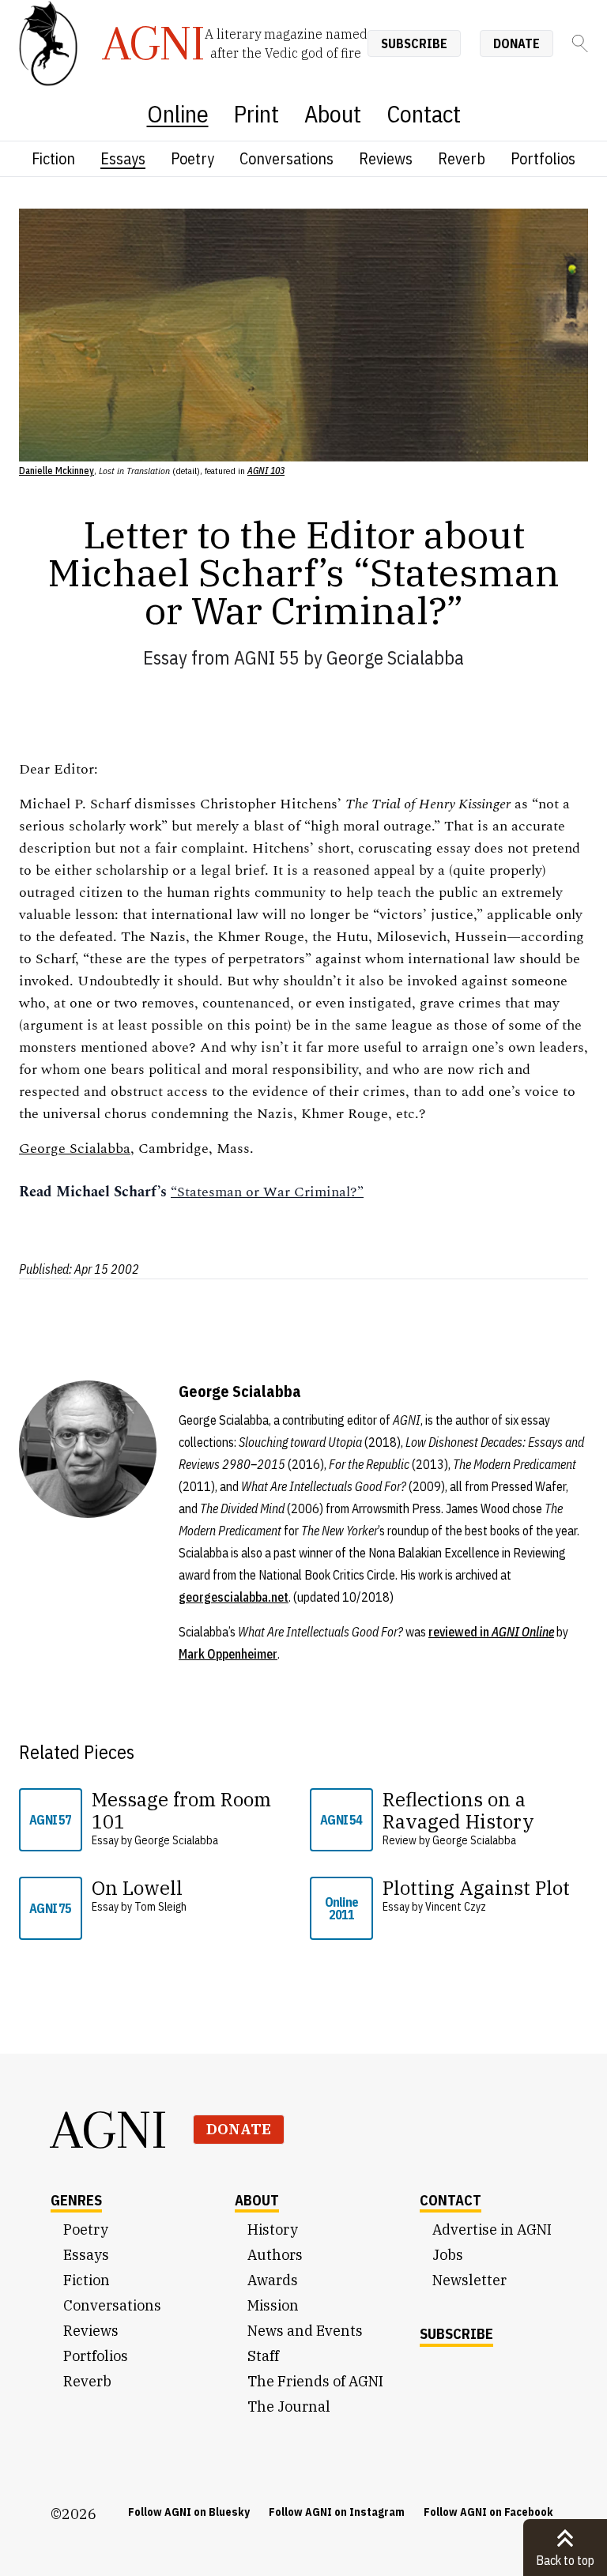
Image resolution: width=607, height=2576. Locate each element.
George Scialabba (395, 657)
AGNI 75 (50, 1908)
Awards (273, 2280)
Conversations (287, 158)
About (333, 113)
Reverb (462, 158)
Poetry (192, 158)
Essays (123, 158)
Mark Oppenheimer (228, 1654)
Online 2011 (341, 1908)
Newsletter (469, 2280)
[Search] (580, 43)
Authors (275, 2255)
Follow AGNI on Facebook (488, 2512)
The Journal (289, 2407)
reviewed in (491, 1632)
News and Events (305, 2331)
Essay (165, 657)
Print (256, 113)
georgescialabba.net (234, 1597)
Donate (517, 43)
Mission (273, 2305)
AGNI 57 (50, 1820)
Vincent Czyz (456, 1907)
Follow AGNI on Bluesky (189, 2512)
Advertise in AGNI (492, 2230)
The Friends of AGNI (315, 2381)
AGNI (109, 2130)
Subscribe (414, 43)
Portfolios (543, 158)
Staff (263, 2356)
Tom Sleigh (160, 1907)
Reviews (386, 158)
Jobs (448, 2255)
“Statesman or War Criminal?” (267, 1192)
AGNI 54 (341, 1820)
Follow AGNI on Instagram (337, 2512)
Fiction (53, 158)
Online (178, 113)
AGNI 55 (267, 657)
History (273, 2230)
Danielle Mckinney (57, 471)
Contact (424, 113)
